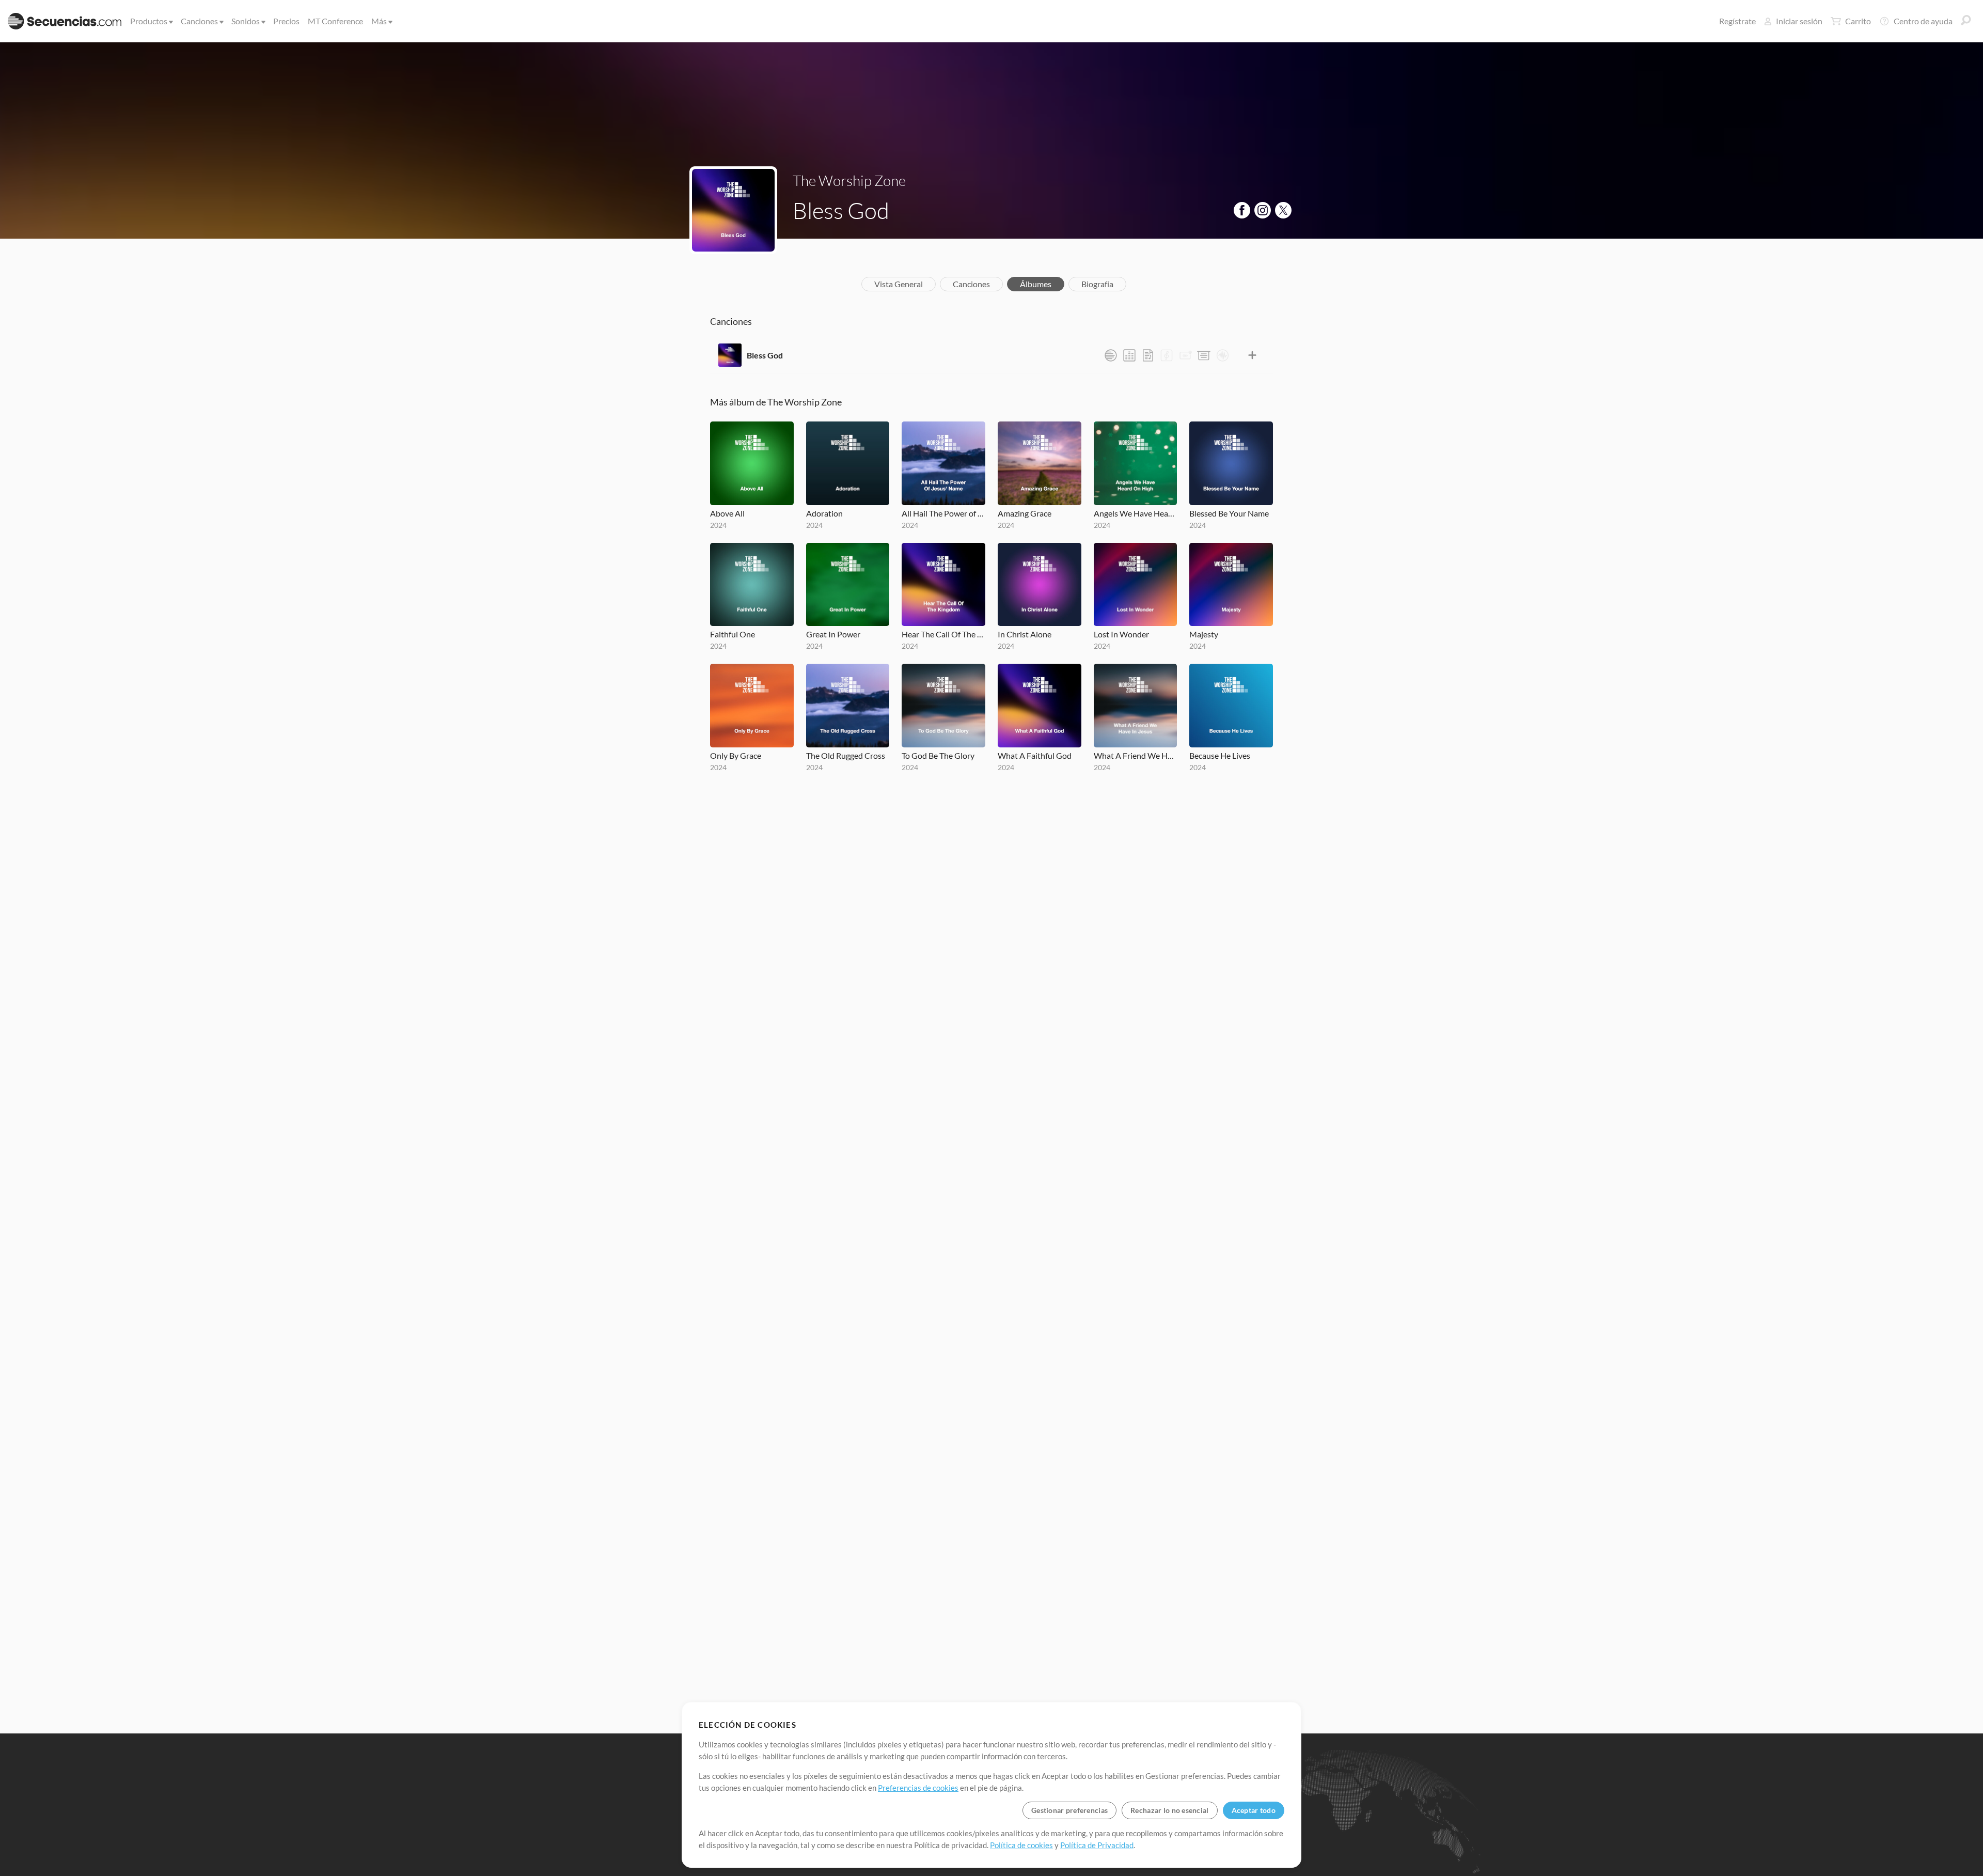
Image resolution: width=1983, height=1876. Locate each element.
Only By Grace (736, 755)
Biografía (1097, 284)
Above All (727, 513)
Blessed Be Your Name (1229, 513)
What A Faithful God (1035, 755)
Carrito (1858, 21)
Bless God (765, 355)
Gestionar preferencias (1069, 1810)
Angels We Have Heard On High (1136, 513)
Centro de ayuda (1923, 21)
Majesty (1204, 634)
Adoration (824, 513)
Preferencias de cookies (918, 1788)
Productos (149, 21)
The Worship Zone (849, 180)
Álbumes (1036, 284)
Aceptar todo (1254, 1810)
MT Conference (335, 21)
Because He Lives (1220, 755)
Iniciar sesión (1799, 21)
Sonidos (246, 21)
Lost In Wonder (1121, 634)
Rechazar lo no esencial (1169, 1810)
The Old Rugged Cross (846, 755)
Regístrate (1737, 21)
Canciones (199, 21)
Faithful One (733, 634)
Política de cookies (1021, 1845)
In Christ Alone (1025, 634)
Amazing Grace (1025, 513)
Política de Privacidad (1097, 1845)
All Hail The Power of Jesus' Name (943, 513)
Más (379, 21)
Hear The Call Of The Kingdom (943, 634)
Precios (286, 21)
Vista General (899, 284)
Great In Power (833, 634)
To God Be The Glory (938, 755)
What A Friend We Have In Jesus (1136, 755)
